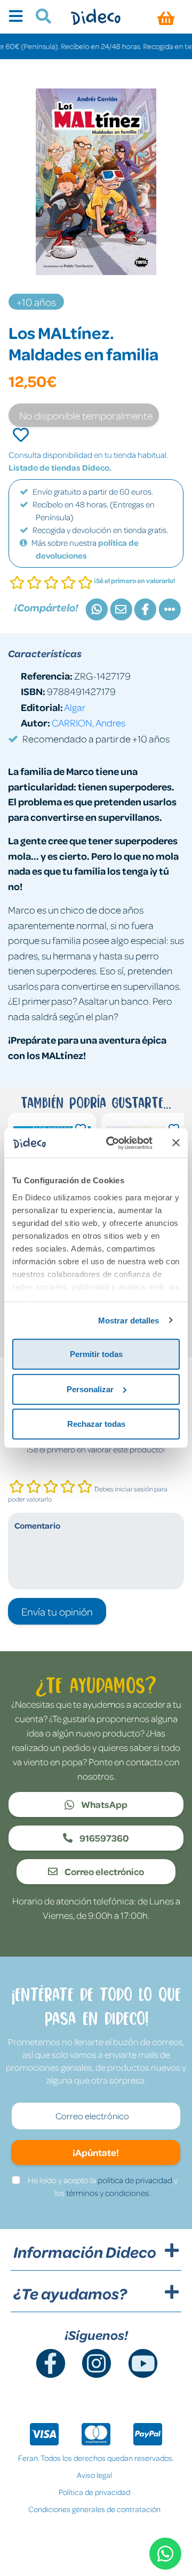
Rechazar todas (96, 1424)
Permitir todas (96, 1354)
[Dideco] (96, 17)
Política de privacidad (94, 2492)
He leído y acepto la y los (103, 2186)
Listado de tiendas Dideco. (60, 467)
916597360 (103, 1838)
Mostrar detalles (129, 1320)
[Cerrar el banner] (176, 1143)
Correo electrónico (103, 1871)
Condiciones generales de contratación (94, 2509)
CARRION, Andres (89, 722)
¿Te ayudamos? (70, 2294)
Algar (75, 707)
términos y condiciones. (108, 2193)
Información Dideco (85, 2252)
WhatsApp (103, 1804)
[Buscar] (39, 18)
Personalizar (90, 1389)
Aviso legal (94, 2475)
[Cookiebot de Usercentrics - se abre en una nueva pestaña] (113, 1143)
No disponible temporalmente (86, 415)
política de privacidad (135, 2180)
